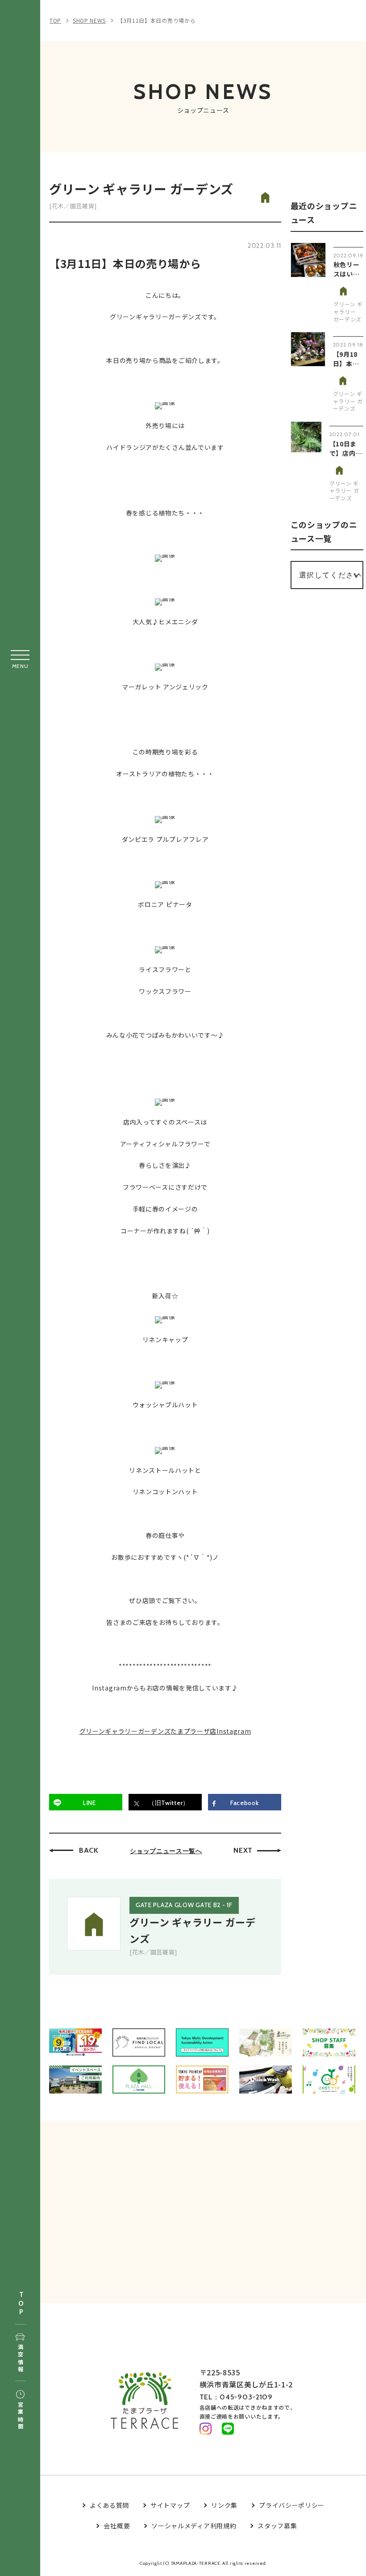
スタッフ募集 (277, 2526)
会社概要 (117, 2526)
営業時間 (20, 2416)
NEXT (243, 1850)
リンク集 (224, 2505)
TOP (21, 2304)
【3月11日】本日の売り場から (157, 20)
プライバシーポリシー (292, 2505)
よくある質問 (109, 2505)
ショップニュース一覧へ (166, 1851)
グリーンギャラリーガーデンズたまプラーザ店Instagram (165, 1731)
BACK (89, 1850)
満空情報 (20, 2359)
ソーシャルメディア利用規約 (194, 2526)
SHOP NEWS (89, 20)
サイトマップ (170, 2505)
